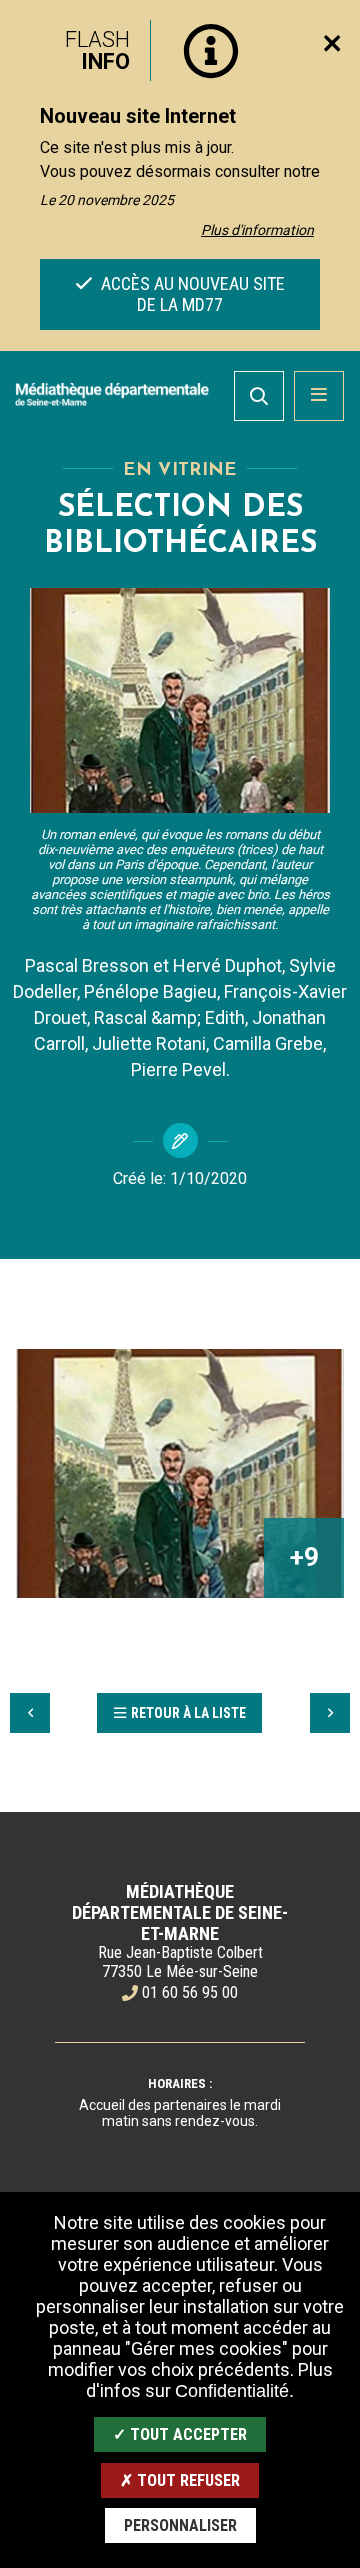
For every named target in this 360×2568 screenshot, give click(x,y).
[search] (259, 396)
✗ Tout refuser (180, 2480)
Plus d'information (257, 230)
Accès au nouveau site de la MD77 (191, 294)
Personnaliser (180, 2525)
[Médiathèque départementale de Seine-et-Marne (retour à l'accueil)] (112, 394)
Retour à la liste (188, 1713)
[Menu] (319, 396)
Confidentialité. (234, 2391)
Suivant (330, 1713)
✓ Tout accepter (180, 2434)
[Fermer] (332, 43)
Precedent (30, 1713)
